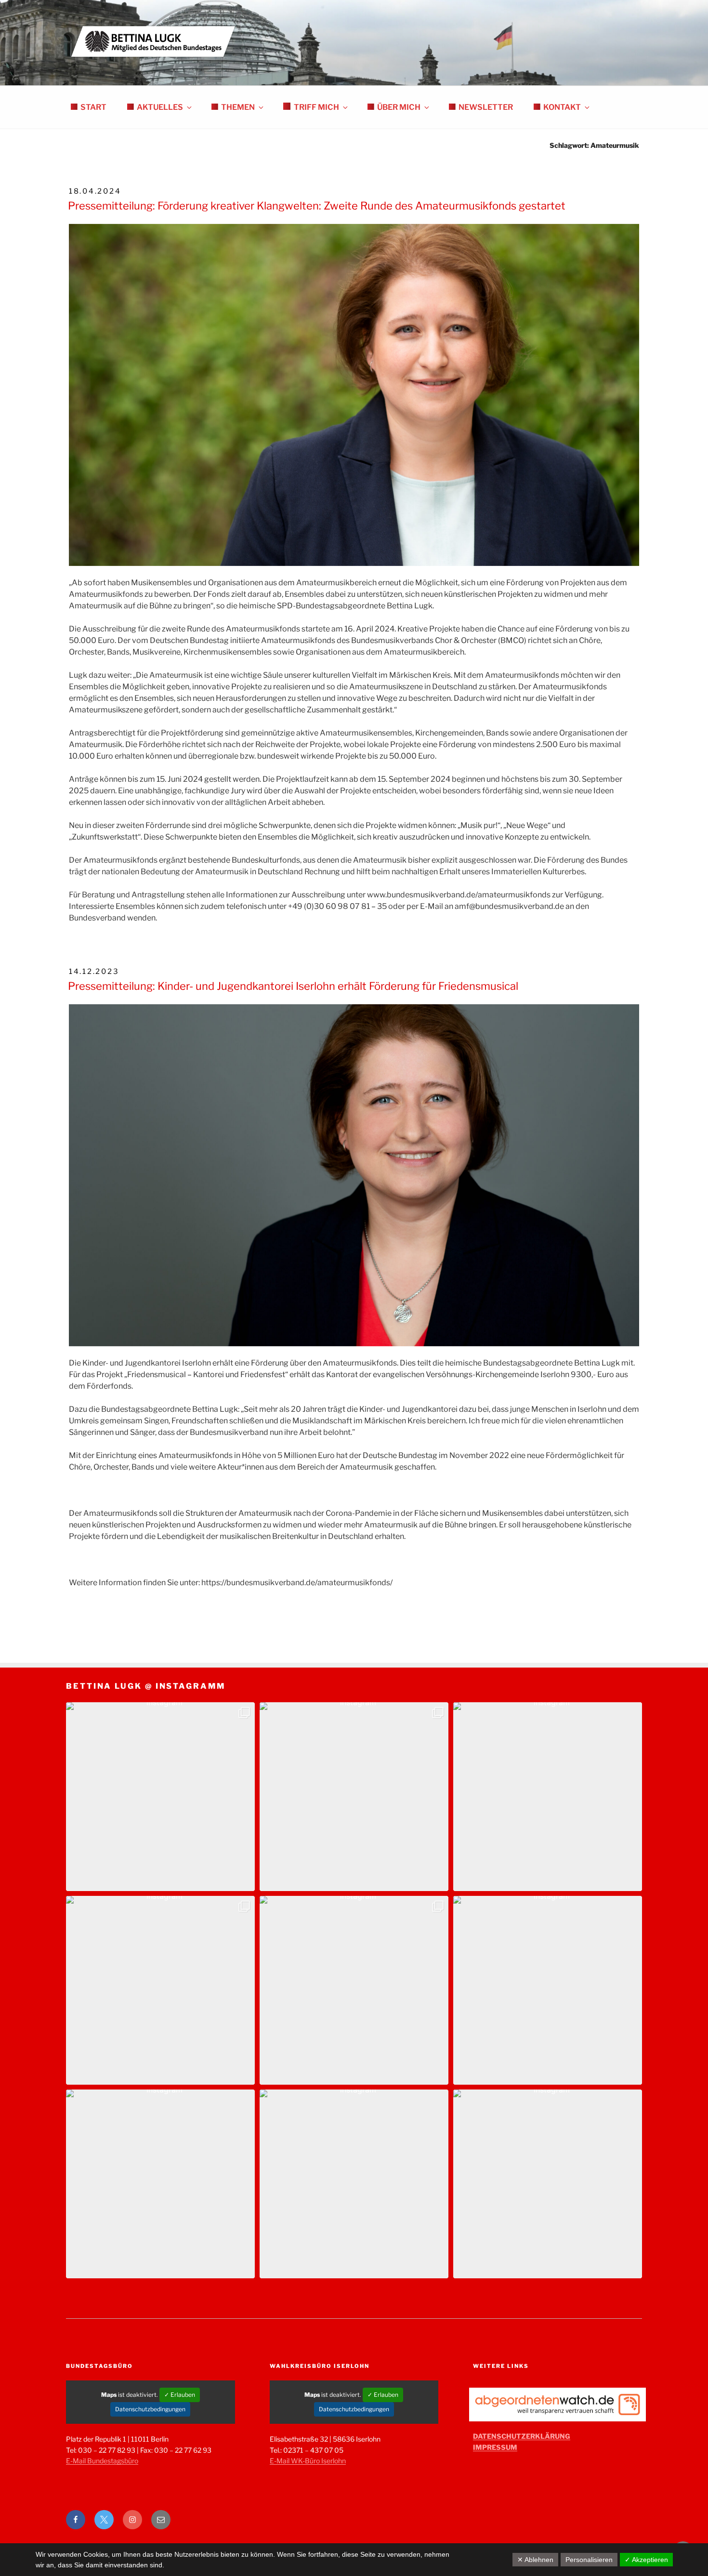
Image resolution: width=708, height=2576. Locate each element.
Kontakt (562, 107)
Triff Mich (316, 107)
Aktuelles (160, 107)
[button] (160, 1797)
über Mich (399, 107)
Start (93, 107)
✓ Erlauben (180, 2395)
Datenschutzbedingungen (150, 2409)
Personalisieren (589, 2560)
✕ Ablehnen (535, 2560)
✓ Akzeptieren (646, 2560)
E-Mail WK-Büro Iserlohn (308, 2461)
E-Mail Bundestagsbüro (102, 2461)
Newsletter (486, 107)
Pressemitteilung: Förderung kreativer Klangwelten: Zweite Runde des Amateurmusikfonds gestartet (317, 206)
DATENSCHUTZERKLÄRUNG (522, 2436)
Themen (238, 107)
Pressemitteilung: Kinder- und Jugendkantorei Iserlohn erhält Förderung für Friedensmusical (293, 986)
